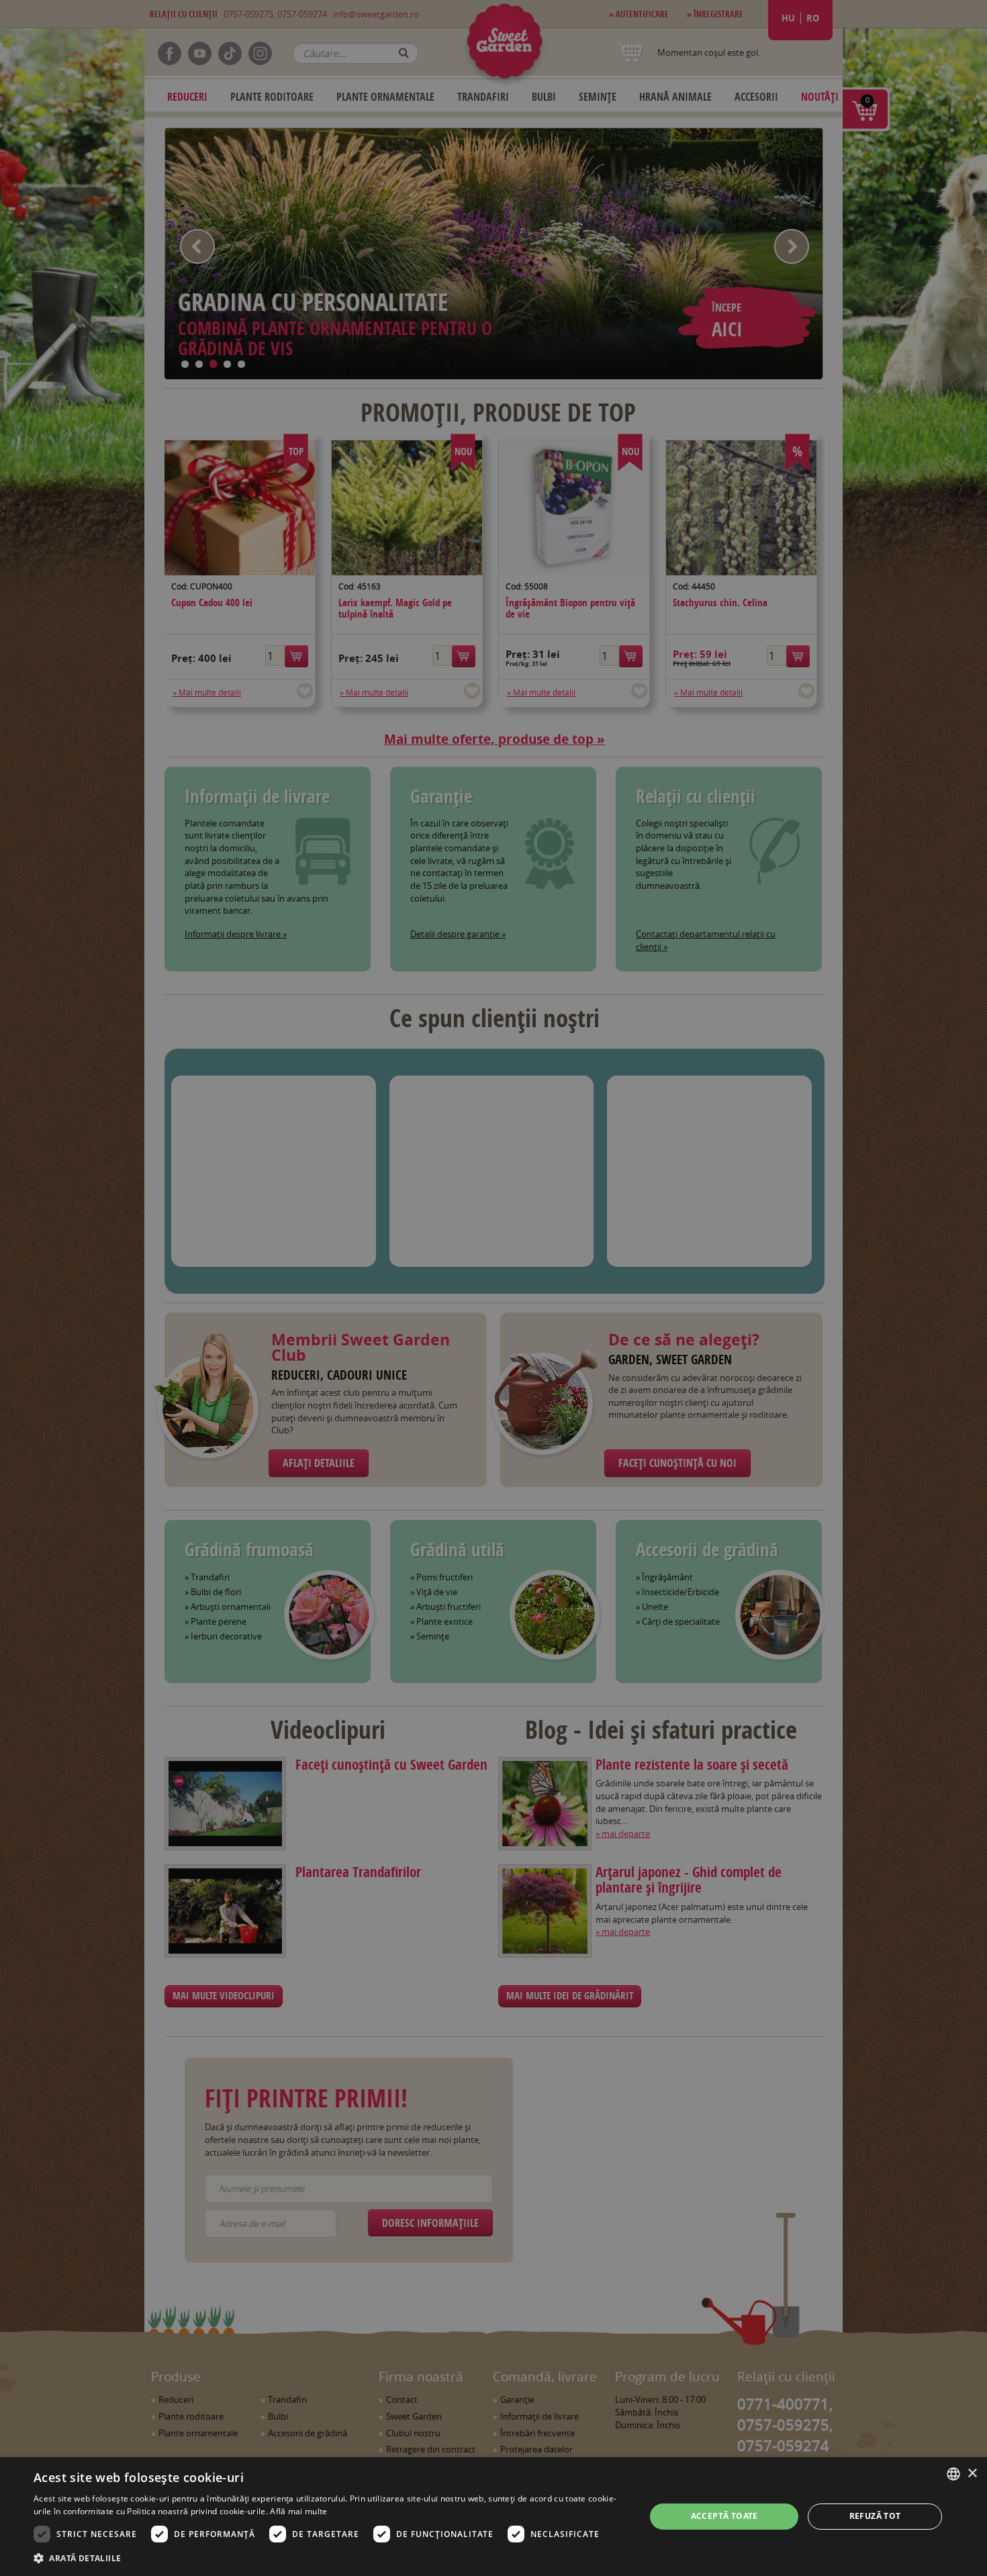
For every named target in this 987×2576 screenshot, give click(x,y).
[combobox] (953, 2474)
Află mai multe (298, 2511)
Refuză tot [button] (875, 2516)
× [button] (972, 2474)
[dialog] (493, 2517)
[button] (330, 2558)
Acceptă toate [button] (724, 2516)
